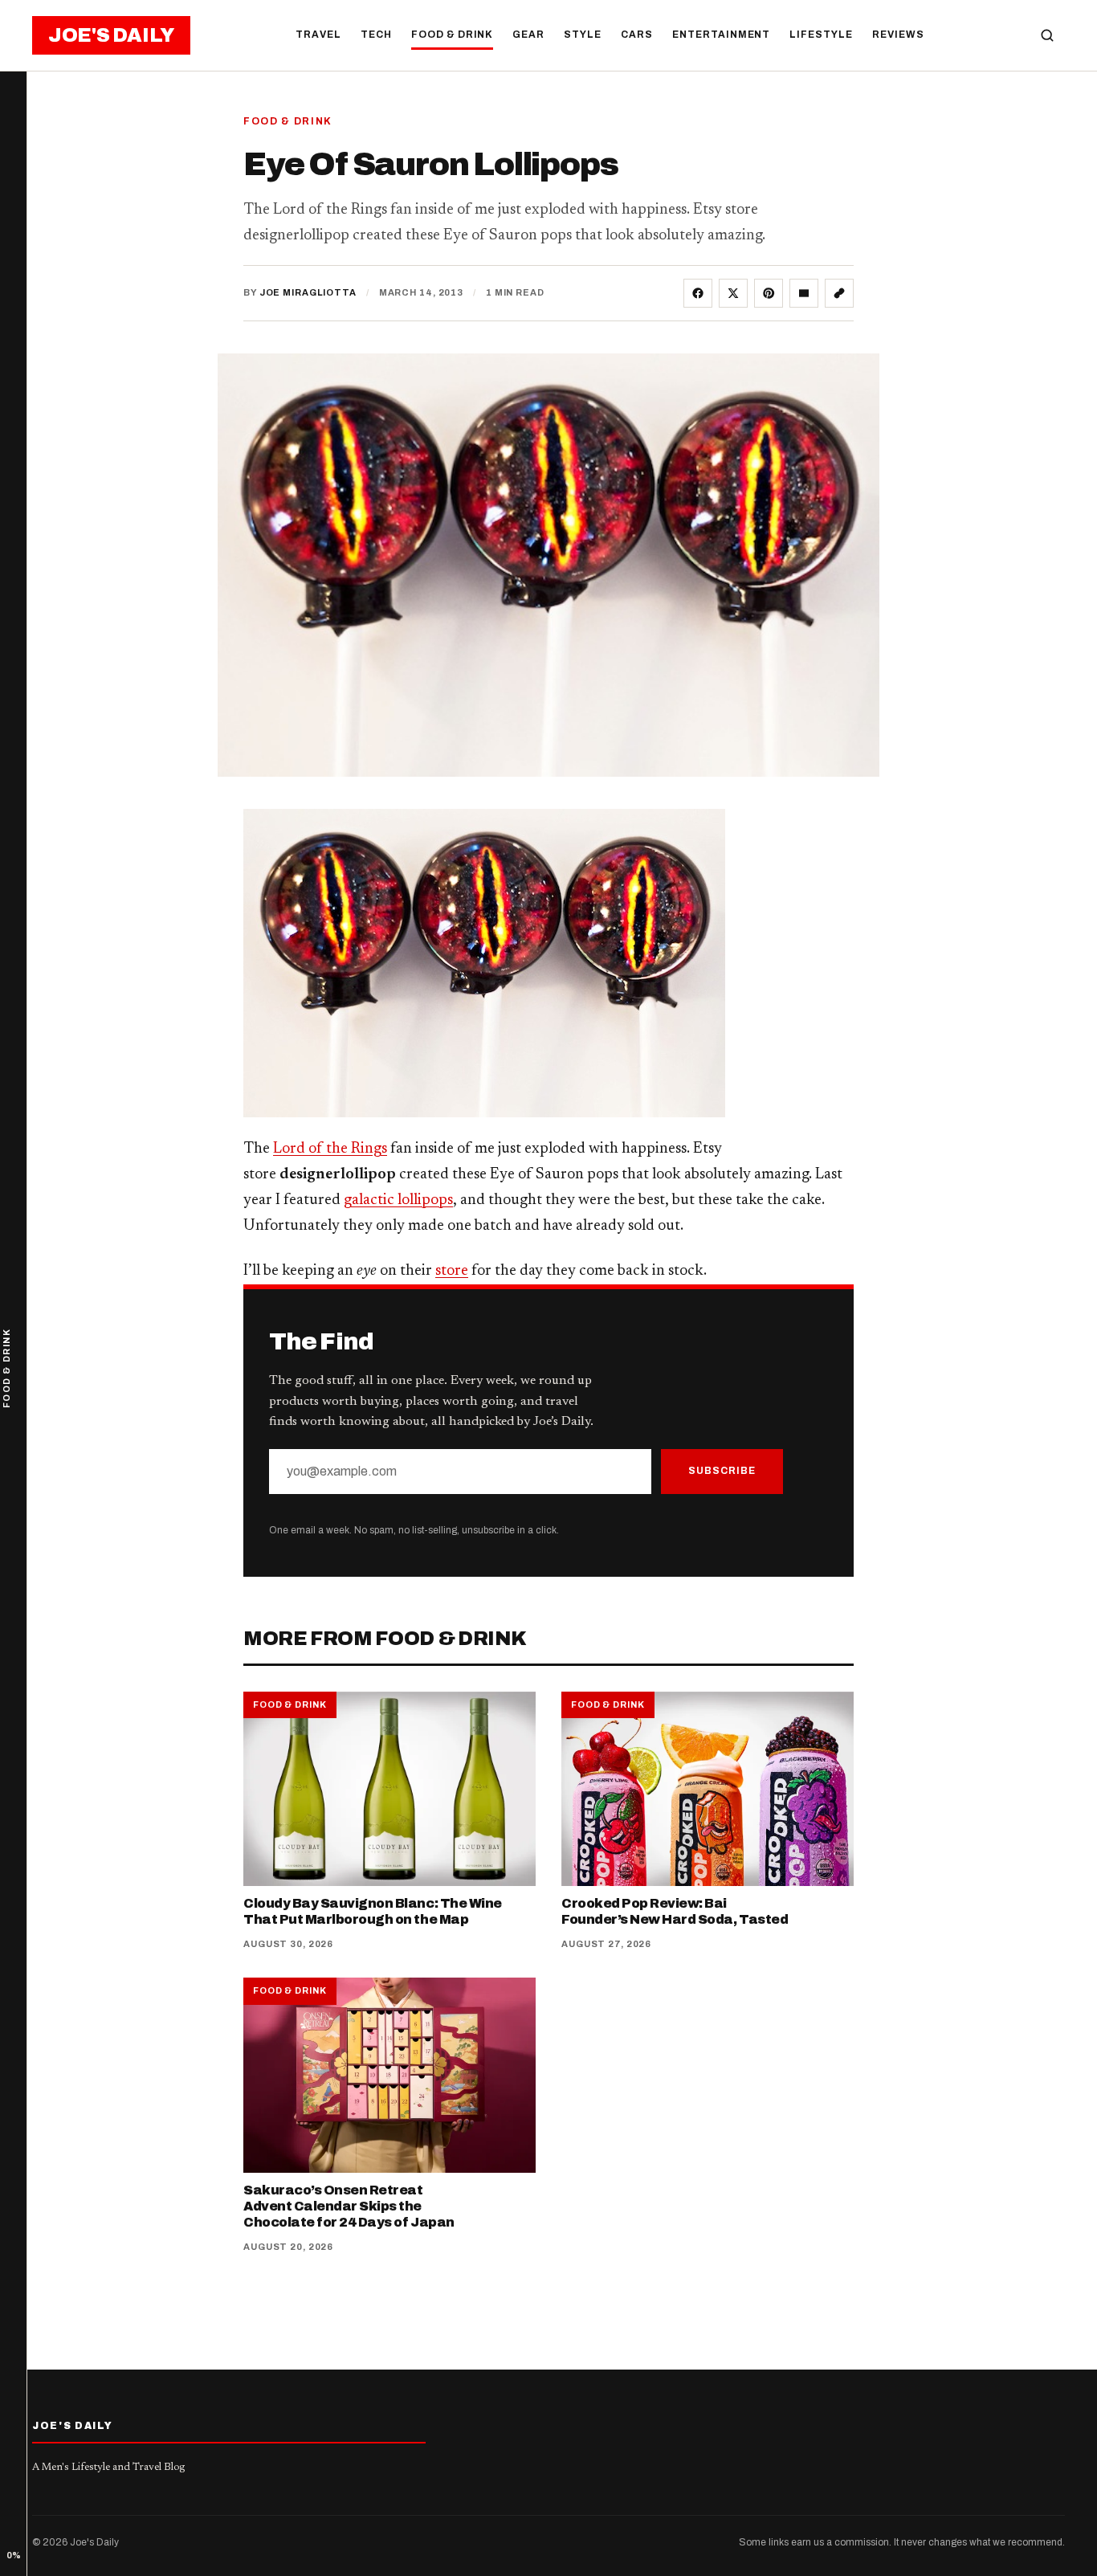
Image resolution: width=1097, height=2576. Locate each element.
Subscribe (722, 1471)
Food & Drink (453, 35)
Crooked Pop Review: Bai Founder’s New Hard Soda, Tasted (675, 1911)
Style (583, 35)
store (452, 1271)
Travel (318, 35)
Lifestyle (821, 35)
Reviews (898, 35)
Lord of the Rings (330, 1149)
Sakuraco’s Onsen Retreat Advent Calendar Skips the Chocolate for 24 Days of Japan (349, 2206)
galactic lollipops (398, 1200)
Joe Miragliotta (308, 292)
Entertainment (721, 35)
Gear (528, 35)
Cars (637, 35)
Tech (376, 35)
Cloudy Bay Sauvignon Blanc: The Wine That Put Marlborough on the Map (373, 1911)
